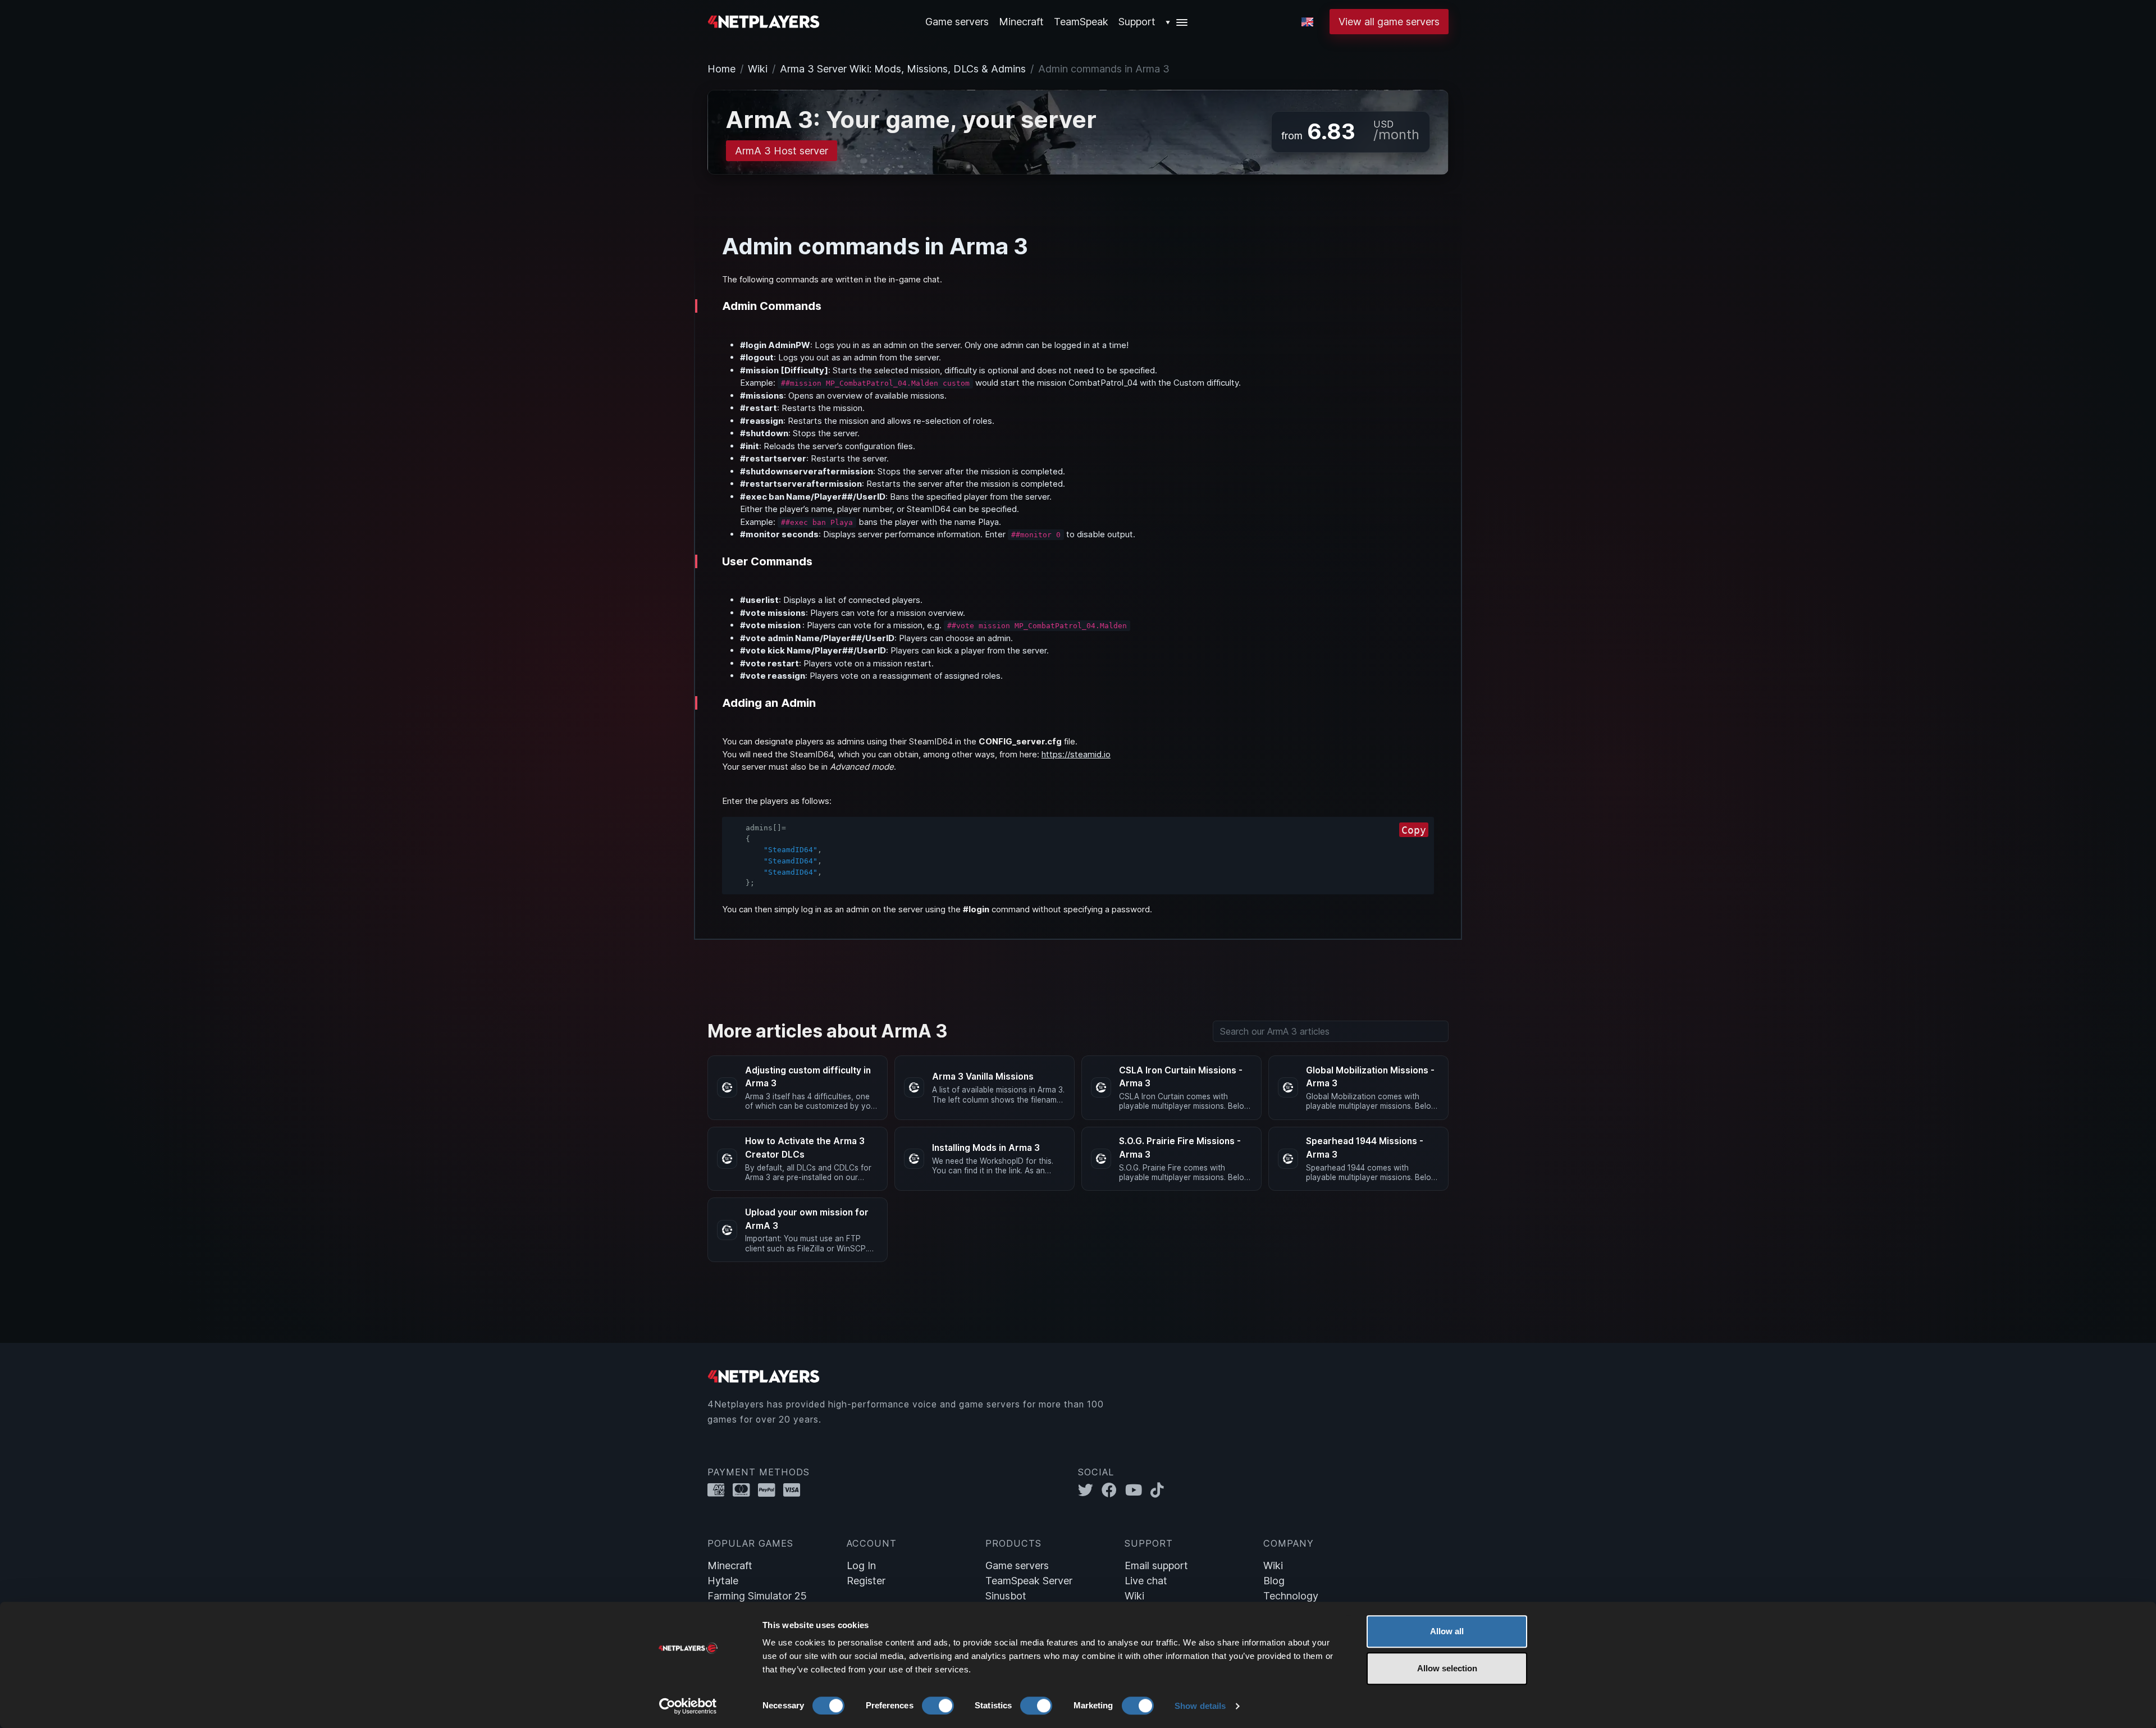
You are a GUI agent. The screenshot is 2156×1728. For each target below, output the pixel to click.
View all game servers (1389, 22)
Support (1137, 22)
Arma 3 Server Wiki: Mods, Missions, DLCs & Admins (903, 69)
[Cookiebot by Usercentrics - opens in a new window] (688, 1706)
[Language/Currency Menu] (1307, 22)
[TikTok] (1160, 1490)
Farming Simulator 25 (757, 1596)
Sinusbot (1006, 1596)
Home (721, 69)
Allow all (1447, 1631)
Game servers (1017, 1565)
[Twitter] (1090, 1490)
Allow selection (1447, 1668)
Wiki (758, 69)
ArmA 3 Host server (782, 151)
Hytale (723, 1581)
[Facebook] (1113, 1490)
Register (866, 1581)
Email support (1156, 1565)
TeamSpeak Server (1029, 1581)
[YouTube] (1138, 1490)
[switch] (938, 1706)
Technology (1291, 1596)
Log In (861, 1565)
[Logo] (764, 20)
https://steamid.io (1076, 754)
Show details (1200, 1706)
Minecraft (1021, 22)
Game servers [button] (957, 22)
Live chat (1146, 1581)
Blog (1274, 1581)
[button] (1177, 22)
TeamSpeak (1081, 22)
